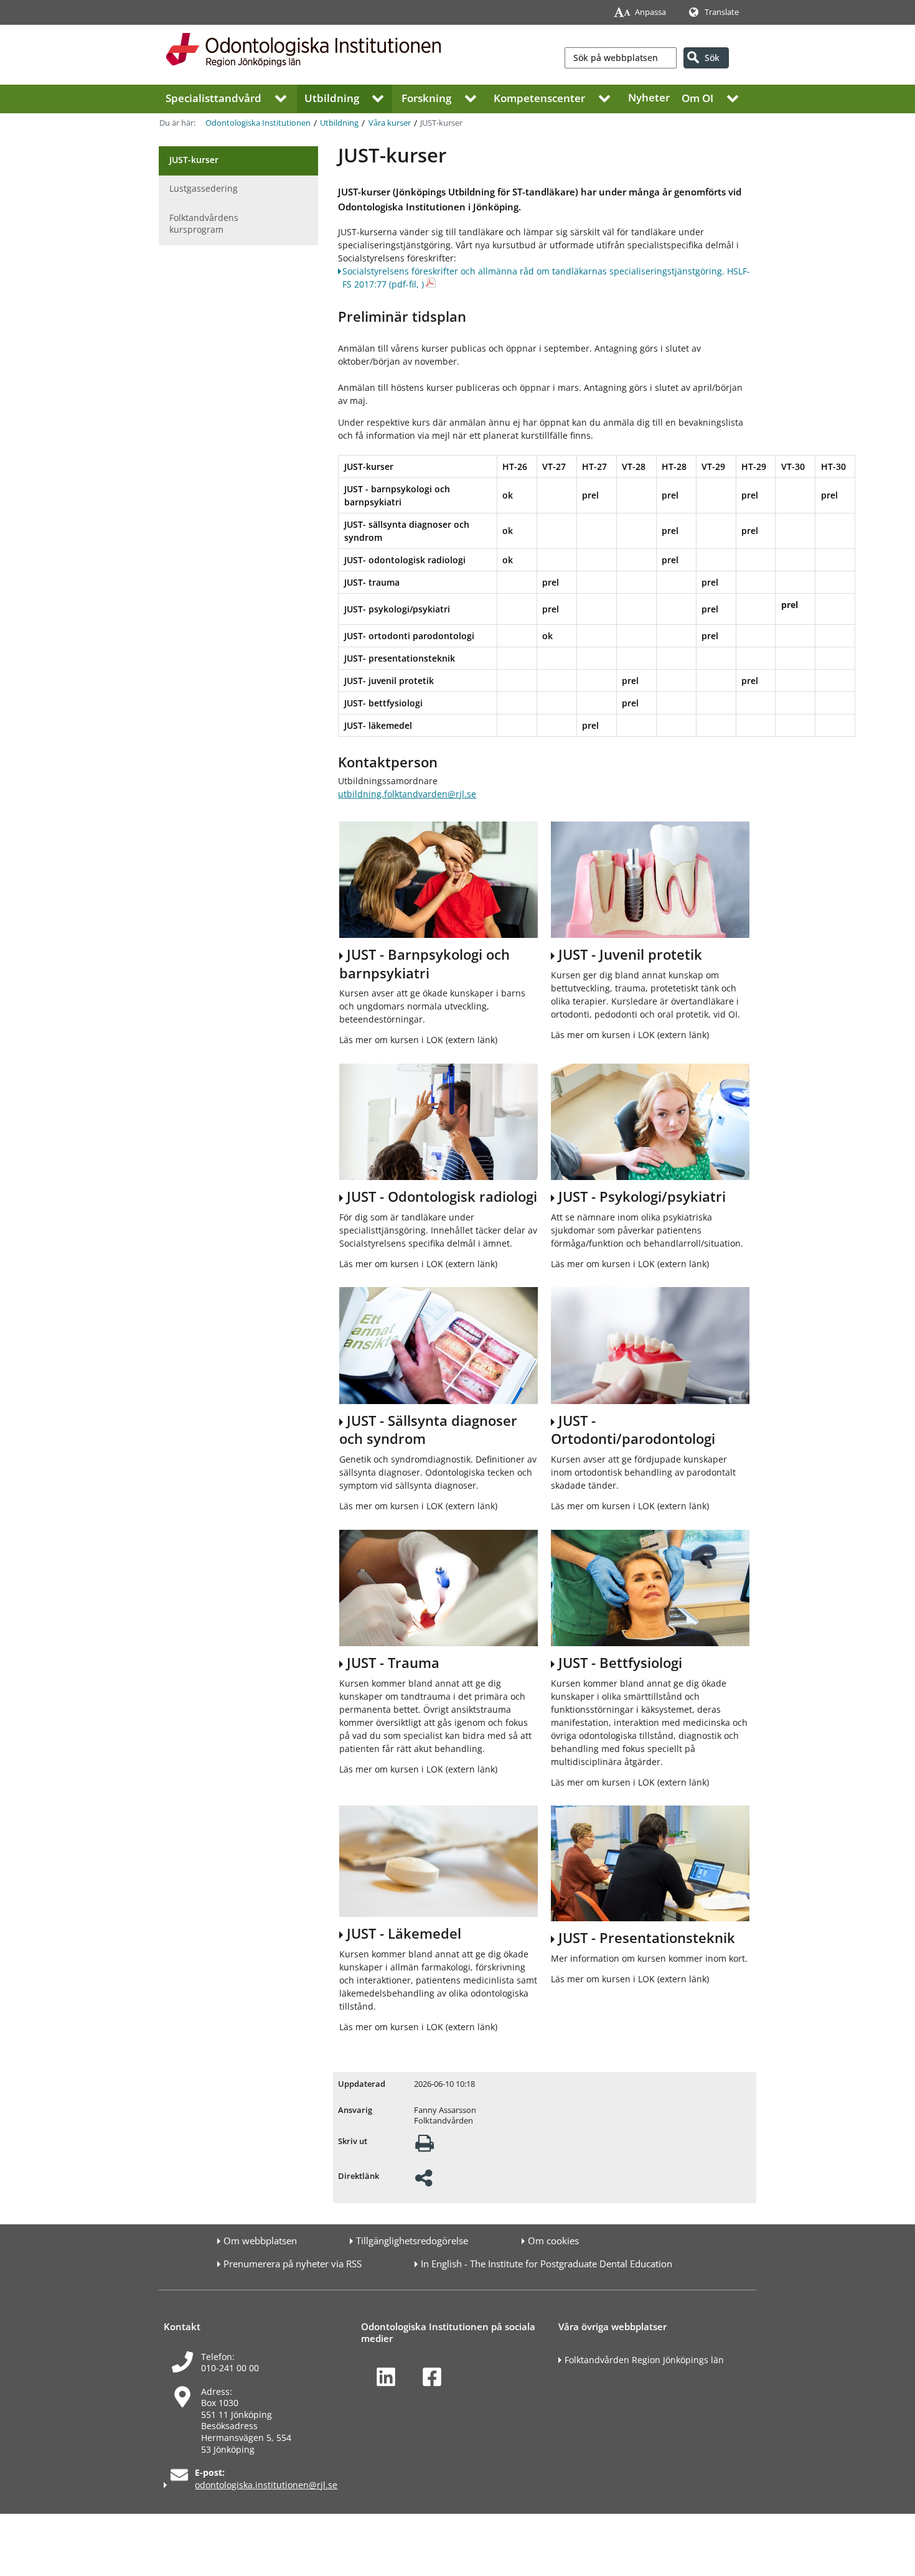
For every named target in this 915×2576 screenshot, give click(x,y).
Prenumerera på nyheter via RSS (293, 2264)
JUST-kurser (194, 160)
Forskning (426, 97)
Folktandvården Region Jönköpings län (644, 2360)
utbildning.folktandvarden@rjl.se (407, 794)
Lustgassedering (204, 188)
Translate (722, 12)
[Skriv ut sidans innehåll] (425, 2147)
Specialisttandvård (213, 97)
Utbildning (332, 97)
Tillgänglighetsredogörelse (412, 2241)
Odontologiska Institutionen (258, 123)
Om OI (697, 97)
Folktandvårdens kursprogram (204, 223)
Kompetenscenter (539, 97)
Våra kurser (390, 123)
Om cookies (553, 2241)
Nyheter (649, 97)
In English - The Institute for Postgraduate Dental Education (547, 2264)
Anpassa (650, 12)
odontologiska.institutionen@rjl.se (266, 2485)
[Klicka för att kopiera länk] (424, 2182)
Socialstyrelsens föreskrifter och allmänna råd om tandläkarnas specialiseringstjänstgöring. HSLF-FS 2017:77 (546, 278)
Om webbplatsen (260, 2241)
